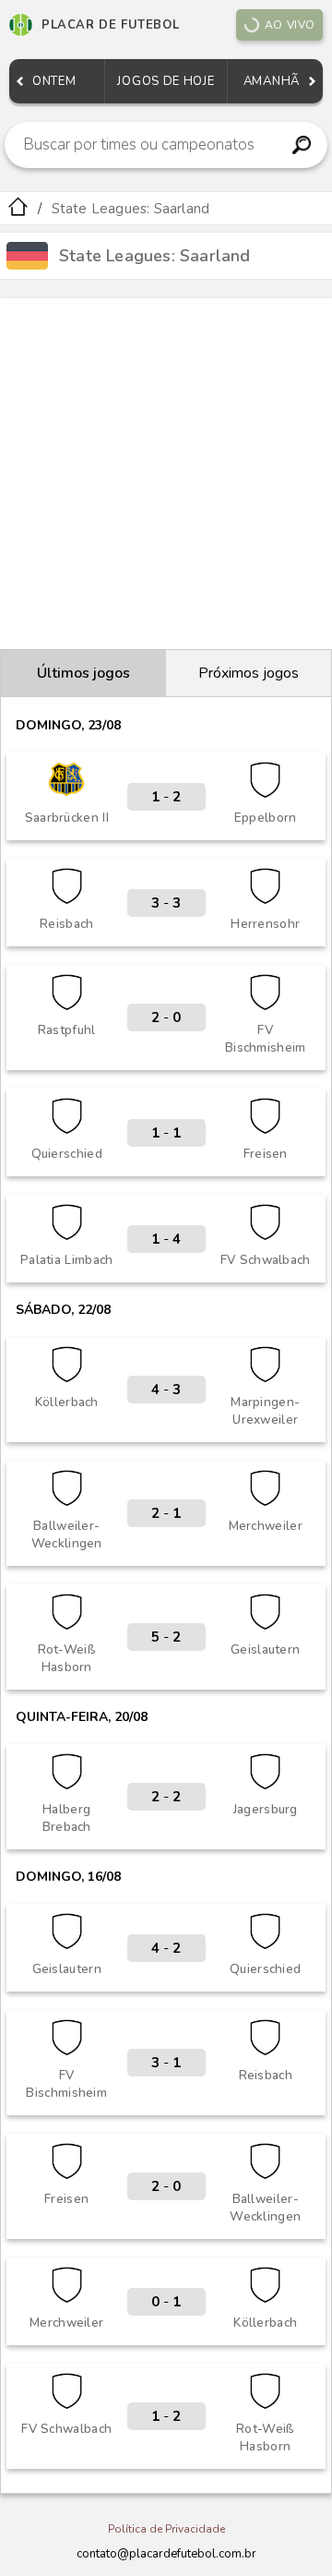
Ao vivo (290, 25)
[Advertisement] (166, 474)
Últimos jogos (83, 673)
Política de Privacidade (166, 2529)
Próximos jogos (249, 673)
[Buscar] (301, 145)
